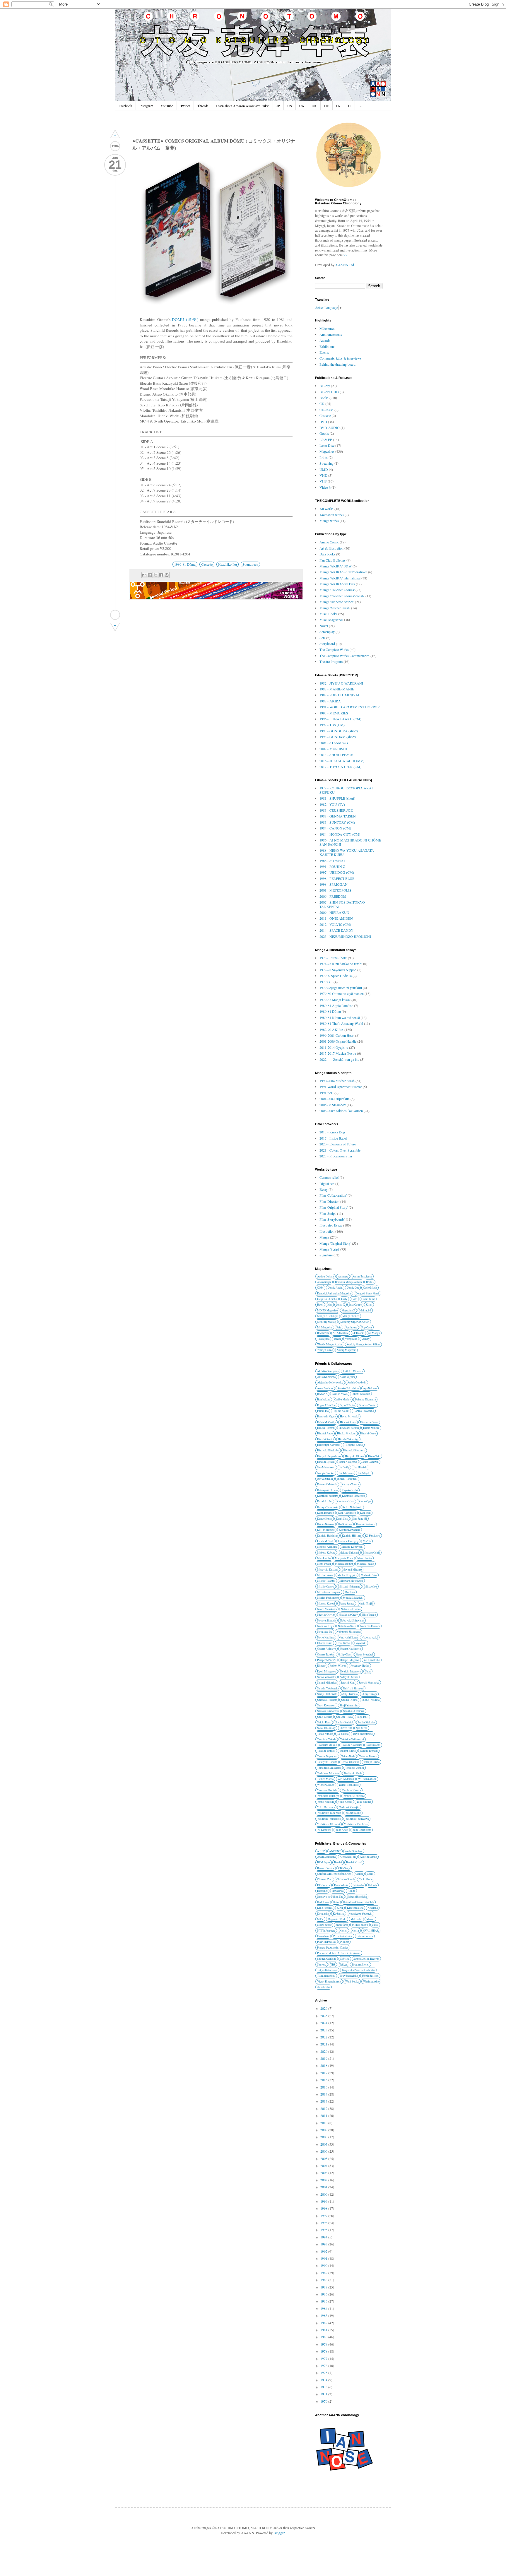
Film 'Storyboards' (332, 1219)
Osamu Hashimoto (351, 1649)
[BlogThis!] (150, 575)
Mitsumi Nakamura (349, 1587)
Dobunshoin (341, 1885)
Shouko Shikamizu (354, 1711)
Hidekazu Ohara (369, 1422)
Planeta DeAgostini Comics (333, 1948)
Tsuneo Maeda (325, 1779)
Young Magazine (346, 1350)
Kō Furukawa (372, 1536)
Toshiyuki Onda (353, 1773)
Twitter (185, 106)
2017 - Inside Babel (333, 1138)
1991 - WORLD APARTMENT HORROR (350, 707)
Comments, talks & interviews (340, 358)
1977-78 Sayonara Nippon (338, 970)
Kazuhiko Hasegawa (354, 1496)
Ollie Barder (343, 1643)
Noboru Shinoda (326, 1620)
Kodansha (339, 1914)
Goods (324, 433)
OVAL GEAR (371, 1931)
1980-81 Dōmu (185, 564)
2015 (324, 2087)
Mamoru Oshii (371, 1553)
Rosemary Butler (360, 1666)
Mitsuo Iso (371, 1587)
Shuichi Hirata (344, 1717)
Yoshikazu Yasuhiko (356, 1824)
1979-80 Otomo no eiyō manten (342, 993)
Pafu (339, 1327)
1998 (324, 2208)
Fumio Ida (323, 1411)
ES (360, 106)
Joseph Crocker (326, 1473)
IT (349, 106)
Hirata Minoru (371, 1428)
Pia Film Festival (327, 1942)
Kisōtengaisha (355, 1908)
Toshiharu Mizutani (328, 1773)
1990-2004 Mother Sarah (337, 1081)
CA (302, 106)
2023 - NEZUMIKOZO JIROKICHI (345, 936)
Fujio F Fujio (347, 1405)
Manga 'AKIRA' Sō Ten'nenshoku (343, 572)
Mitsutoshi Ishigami (329, 1592)
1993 (324, 2244)
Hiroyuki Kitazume (354, 1450)
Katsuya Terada (350, 1484)
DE (326, 106)
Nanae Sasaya (347, 1603)
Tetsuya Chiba (371, 1762)
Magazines (327, 451)
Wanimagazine (371, 1981)
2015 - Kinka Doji (332, 1132)
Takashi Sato (373, 1745)
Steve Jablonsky (326, 1728)
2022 (324, 2037)
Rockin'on (323, 1333)
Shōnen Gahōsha (327, 1959)
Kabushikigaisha (357, 1897)
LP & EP (326, 439)
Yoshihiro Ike (353, 1813)
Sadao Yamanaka (326, 1677)
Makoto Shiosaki (349, 1553)
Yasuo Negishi (325, 1802)
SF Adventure (341, 1333)
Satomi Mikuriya (327, 1683)
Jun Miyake (364, 1473)
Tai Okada (343, 1734)
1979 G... (326, 982)
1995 (324, 2230)
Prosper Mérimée (327, 1660)
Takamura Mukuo (327, 1745)
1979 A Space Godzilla (336, 976)
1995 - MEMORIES (334, 713)
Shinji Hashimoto (327, 1694)
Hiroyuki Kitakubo (328, 1450)
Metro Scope (324, 1925)
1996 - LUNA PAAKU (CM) (340, 719)
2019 (324, 2058)
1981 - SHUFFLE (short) (337, 798)
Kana (336, 1902)
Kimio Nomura (326, 1524)
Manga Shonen (351, 1316)
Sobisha (345, 1959)
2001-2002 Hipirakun (335, 1099)
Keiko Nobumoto (352, 1507)
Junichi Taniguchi (347, 1479)
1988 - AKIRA (330, 701)
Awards (325, 340)
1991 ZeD (326, 1093)
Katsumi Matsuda (327, 1484)
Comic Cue (353, 1288)
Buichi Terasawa (361, 1394)
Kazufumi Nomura (328, 1496)
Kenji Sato (342, 1519)
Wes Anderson (346, 1779)
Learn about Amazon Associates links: (242, 106)
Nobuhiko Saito (347, 1626)
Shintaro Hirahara (327, 1700)
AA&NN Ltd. (345, 265)
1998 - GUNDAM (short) (338, 737)
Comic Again (335, 1288)
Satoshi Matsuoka (369, 1683)
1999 (324, 2201)
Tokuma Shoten (360, 1965)
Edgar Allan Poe (326, 1405)
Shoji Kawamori (326, 1705)
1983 (324, 2315)
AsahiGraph (324, 1282)
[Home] (115, 615)
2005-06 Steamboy (333, 1105)
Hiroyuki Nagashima (329, 1456)
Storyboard (327, 644)
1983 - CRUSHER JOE (336, 810)
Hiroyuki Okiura (354, 1456)
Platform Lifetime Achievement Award (339, 1953)
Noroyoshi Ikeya (348, 1637)
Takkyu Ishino (348, 1751)
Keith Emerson (326, 1513)
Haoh (320, 1305)
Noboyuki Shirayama (352, 1620)
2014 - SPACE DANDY (336, 930)
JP (278, 106)
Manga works (329, 521)
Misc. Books (328, 614)
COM (320, 1288)
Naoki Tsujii (366, 1603)
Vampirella (351, 1339)
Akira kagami (347, 1377)
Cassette (207, 564)
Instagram (146, 106)
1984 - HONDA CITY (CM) (340, 834)
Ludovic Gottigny (348, 1541)
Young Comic (325, 1350)
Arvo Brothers (325, 1388)
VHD (323, 475)
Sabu (368, 1671)
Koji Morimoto (326, 1530)
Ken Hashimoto (347, 1513)
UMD (324, 469)
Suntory (322, 1965)
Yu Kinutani (324, 1830)
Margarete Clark (344, 1558)
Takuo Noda (348, 1756)
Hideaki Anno (348, 1422)
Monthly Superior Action (355, 1322)
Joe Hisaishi (360, 1467)
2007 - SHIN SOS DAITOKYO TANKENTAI (342, 904)
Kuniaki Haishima (328, 1536)
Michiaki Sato (369, 1575)
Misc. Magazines (331, 620)
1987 (324, 2287)
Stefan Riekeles (366, 1722)
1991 (324, 2258)
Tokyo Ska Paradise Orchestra (358, 1970)
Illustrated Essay (331, 1225)
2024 (324, 2023)
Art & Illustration (331, 548)
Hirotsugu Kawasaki (329, 1445)
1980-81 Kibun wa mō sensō (340, 1017)
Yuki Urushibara (362, 1830)
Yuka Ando (342, 1830)
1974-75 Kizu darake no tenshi (341, 964)
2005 (324, 2158)
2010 (324, 2123)
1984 (324, 2308)
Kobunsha (323, 1914)
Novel (324, 626)
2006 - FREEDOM (333, 896)
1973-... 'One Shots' (333, 958)
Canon (359, 1874)
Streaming (326, 463)
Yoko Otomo (364, 1802)
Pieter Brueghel (364, 1654)
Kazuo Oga (365, 1501)
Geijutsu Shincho (327, 1299)
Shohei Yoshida (371, 1700)
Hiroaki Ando (325, 1433)
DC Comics (324, 1885)
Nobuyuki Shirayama (348, 1632)
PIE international (343, 1936)
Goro (354, 1299)
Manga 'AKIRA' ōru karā (337, 584)
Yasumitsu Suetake (354, 1796)
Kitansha (373, 1908)
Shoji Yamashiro (349, 1705)
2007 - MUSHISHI (333, 749)
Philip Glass (345, 1654)
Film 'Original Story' (334, 1207)
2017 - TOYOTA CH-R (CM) (340, 767)
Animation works (332, 515)
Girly (344, 1299)
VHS (323, 481)
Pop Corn (367, 1327)
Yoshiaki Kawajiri (349, 1807)
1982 (324, 2323)
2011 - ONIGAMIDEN (336, 918)
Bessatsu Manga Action (348, 1282)
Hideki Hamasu (326, 1428)
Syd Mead (362, 1728)
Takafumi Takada (327, 1739)
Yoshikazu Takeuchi (329, 1824)
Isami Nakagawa (348, 1462)
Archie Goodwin (357, 1382)
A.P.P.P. (321, 1851)
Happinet (322, 1891)
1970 (324, 2401)
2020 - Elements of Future (338, 1144)
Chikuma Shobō (346, 1879)
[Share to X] (155, 575)
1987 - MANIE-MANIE (337, 689)
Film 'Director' (329, 1201)
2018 (324, 2065)
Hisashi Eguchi (326, 1462)
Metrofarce (342, 1925)
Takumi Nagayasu (327, 1756)
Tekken (343, 1965)
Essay (324, 1189)
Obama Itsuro (325, 1643)
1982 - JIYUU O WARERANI (341, 683)
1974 (324, 2380)
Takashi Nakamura (352, 1745)
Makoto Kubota (326, 1553)
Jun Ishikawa (346, 1473)
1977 (324, 2358)
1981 (324, 2330)
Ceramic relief (329, 1177)
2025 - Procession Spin (336, 1156)
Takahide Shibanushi (352, 1739)
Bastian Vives (340, 1394)
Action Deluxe (325, 1276)
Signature (326, 1255)
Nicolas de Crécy (348, 1615)
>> (346, 255)
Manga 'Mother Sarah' (335, 608)
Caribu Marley (343, 1399)
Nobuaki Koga (325, 1626)
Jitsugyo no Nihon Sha (330, 1897)
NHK (375, 1925)
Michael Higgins (347, 1575)
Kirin (340, 1908)
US (290, 106)
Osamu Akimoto (326, 1649)
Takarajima (323, 1339)
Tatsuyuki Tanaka (327, 1762)
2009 (324, 2130)
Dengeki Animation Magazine (334, 1293)
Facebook (125, 106)
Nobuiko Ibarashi (370, 1626)
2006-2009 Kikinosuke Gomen (341, 1111)
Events (324, 352)
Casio (370, 1874)
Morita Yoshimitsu (328, 1598)
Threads (203, 106)
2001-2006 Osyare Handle (338, 1041)
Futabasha (358, 1885)
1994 (324, 2237)
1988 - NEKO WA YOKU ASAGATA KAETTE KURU (347, 852)
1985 (324, 2301)
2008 (324, 2137)
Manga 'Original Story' (335, 1243)
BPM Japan (324, 1862)
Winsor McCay (326, 1785)
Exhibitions (327, 346)
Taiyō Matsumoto (363, 1734)
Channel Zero (325, 1879)
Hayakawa (338, 1891)
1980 (324, 2337)
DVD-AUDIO (330, 427)
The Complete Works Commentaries (345, 656)
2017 (324, 2073)
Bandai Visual (354, 1862)
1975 (324, 2373)
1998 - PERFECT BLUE (337, 878)
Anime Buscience (362, 1276)
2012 (324, 2108)
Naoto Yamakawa (327, 1609)
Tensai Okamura (350, 1762)
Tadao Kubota (325, 1734)
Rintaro (321, 1666)
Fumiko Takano (367, 1405)
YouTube (167, 106)
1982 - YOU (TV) (332, 804)
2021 (324, 2044)
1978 (324, 2351)
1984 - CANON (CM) (335, 828)
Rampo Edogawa (350, 1660)
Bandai (338, 1862)
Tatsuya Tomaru (368, 1756)
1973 (324, 2387)
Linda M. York (325, 1541)
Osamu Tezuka (325, 1654)
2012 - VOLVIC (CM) (335, 924)
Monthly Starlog (327, 1322)
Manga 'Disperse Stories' (337, 602)
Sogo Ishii (363, 1717)
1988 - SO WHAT (332, 861)
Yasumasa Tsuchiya (328, 1796)
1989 (324, 2273)
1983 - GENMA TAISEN (338, 816)
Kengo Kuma (325, 1519)
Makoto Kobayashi (352, 1547)
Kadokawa (323, 1902)
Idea (330, 1305)
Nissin (355, 1931)
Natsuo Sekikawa (351, 1609)
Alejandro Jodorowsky (330, 1382)
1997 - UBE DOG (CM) (337, 872)
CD (322, 403)
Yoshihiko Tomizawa (329, 1813)
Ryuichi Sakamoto (351, 1671)
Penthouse (351, 1327)
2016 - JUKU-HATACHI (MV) (342, 761)
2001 (324, 2187)
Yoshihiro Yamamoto (329, 1819)
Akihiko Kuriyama (328, 1371)
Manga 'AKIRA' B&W (336, 566)
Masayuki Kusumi (328, 1570)
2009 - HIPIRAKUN (334, 912)
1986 (324, 2294)
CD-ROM (326, 410)
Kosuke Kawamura (349, 1530)
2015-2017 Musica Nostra (338, 1053)
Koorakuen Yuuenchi (360, 1914)
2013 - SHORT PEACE (336, 755)
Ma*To (367, 1541)
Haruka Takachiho (364, 1411)
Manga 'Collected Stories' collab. (342, 596)
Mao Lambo (324, 1558)
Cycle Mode (370, 1288)
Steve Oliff (346, 1728)
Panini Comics (365, 1936)
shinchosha (324, 1987)
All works (326, 509)
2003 (324, 2173)
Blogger (279, 2533)
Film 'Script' (328, 1213)
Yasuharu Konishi (327, 1790)
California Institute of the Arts (334, 1874)
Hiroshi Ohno (368, 1433)
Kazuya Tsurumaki (328, 1507)
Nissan (343, 1931)
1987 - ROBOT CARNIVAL (340, 695)
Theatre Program (331, 661)
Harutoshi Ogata (326, 1416)
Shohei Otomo (349, 1700)
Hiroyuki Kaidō (354, 1445)
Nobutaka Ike (325, 1632)
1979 (324, 2344)
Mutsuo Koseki (326, 1603)
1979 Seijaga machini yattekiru (341, 988)
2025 (324, 2016)
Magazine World (337, 1919)
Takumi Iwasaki (369, 1751)
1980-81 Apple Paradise (336, 1005)
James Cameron (370, 1462)
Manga (324, 1237)
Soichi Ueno (324, 1722)
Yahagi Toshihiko (349, 1785)
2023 (324, 2030)
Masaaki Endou (344, 1564)
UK (314, 106)
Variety (365, 1339)
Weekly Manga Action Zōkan (363, 1344)
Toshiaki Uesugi (355, 1768)
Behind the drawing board (337, 364)
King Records (325, 1908)
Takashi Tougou (326, 1751)
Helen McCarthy (326, 1422)
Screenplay (327, 632)
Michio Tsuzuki (326, 1581)
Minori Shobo (360, 1925)
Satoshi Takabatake (328, 1688)
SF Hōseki (358, 1333)
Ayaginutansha (368, 1857)
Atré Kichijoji (348, 1857)
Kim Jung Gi (360, 1519)
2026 (324, 2008)
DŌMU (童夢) (185, 319)
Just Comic (355, 1305)
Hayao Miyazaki (349, 1416)
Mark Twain (324, 1564)
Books (324, 398)
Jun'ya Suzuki (325, 1479)
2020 (324, 2051)
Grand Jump (368, 1299)
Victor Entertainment (329, 1981)
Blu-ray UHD (329, 392)
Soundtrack (250, 564)
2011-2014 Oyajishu (334, 1047)
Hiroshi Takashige (348, 1439)
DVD (323, 422)
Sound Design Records (366, 1959)
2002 (324, 2180)
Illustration (327, 1231)
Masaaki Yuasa (365, 1564)
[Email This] (144, 575)
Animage (343, 1276)
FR (338, 106)
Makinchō (365, 1310)
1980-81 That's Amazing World (341, 1023)
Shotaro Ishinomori (328, 1711)
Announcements (331, 334)
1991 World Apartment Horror (341, 1087)
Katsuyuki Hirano (327, 1490)
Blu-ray (325, 386)
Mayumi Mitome (352, 1570)
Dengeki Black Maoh (367, 1293)
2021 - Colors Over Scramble (340, 1150)
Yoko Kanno (345, 1802)
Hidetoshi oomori (349, 1428)
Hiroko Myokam (347, 1433)
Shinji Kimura (349, 1694)
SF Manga (374, 1333)
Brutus (370, 1282)
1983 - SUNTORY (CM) (337, 822)
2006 (324, 2151)
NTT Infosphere (326, 1931)
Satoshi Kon (348, 1683)
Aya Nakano (370, 1388)
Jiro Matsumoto (326, 1467)
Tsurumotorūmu (326, 1976)
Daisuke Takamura (365, 1399)
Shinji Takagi (369, 1694)
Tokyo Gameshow (327, 1970)
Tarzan (337, 1339)
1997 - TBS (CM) (332, 725)
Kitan (369, 1305)
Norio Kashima (326, 1637)
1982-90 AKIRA (331, 1029)
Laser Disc (327, 445)
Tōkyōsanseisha (349, 1976)
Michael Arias (325, 1575)
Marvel (370, 1919)
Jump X (341, 1305)
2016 (324, 2080)
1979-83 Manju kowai (335, 1000)
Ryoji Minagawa (327, 1671)
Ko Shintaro (345, 1524)
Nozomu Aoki (370, 1637)
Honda (351, 1891)
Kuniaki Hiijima (351, 1536)
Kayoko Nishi (350, 1490)
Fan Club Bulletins (333, 560)
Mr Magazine (325, 1327)
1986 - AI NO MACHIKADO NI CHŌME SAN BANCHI (350, 842)
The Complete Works (334, 649)
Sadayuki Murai (349, 1677)
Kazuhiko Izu (228, 564)
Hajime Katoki (341, 1411)
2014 (324, 2094)
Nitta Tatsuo (369, 1615)
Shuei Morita (325, 1717)
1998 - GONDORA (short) (339, 731)
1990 (324, 2265)
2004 (324, 2166)
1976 (324, 2365)
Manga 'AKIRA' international (340, 578)
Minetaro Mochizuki (351, 1581)
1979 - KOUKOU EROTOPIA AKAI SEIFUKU (346, 790)
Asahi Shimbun (354, 1851)
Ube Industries (370, 1976)
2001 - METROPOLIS (335, 890)
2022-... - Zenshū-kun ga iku (339, 1059)
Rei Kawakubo (372, 1660)
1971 (324, 2394)
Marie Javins (365, 1558)
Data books (327, 554)
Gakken (372, 1885)
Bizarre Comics (326, 1868)
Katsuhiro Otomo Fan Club (359, 1902)
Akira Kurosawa (326, 1377)
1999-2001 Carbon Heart (337, 1035)
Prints (324, 457)
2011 (324, 2115)
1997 (324, 2216)
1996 (324, 2223)
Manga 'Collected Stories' (337, 590)
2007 (324, 2144)
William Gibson (367, 1779)
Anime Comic (329, 542)
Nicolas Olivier (326, 1615)
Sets (322, 638)
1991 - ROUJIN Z (332, 866)
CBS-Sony (344, 1868)
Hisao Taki (374, 1456)
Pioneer (345, 1942)
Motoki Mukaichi (353, 1598)
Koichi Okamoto (366, 1524)
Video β (325, 487)
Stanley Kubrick (345, 1722)
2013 (324, 2101)
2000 (324, 2194)
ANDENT (335, 1851)
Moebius (350, 1592)
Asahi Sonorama (326, 1857)
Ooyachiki (360, 1643)
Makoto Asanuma (327, 1547)
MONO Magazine (327, 1310)
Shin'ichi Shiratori (353, 1688)
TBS (333, 1965)
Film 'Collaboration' (333, 1195)
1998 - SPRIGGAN (334, 884)
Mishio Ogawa (326, 1587)
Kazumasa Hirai (345, 1501)
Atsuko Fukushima (348, 1388)
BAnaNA (322, 1394)
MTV (320, 1919)
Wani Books (352, 1981)
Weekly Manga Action (330, 1344)
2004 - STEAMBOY (334, 743)
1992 (324, 2251)
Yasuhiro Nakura (351, 1790)
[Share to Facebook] (161, 575)
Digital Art (327, 1183)
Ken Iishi (365, 1513)
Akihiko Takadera (353, 1371)
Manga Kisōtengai (328, 1316)
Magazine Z (348, 1310)
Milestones (327, 328)
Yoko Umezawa (326, 1807)
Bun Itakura (324, 1399)
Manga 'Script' (329, 1249)
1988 (324, 2280)
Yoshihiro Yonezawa (357, 1819)
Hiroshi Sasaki (325, 1439)
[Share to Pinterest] (167, 575)
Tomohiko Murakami (329, 1768)
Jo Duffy (344, 1467)
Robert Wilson (338, 1666)
